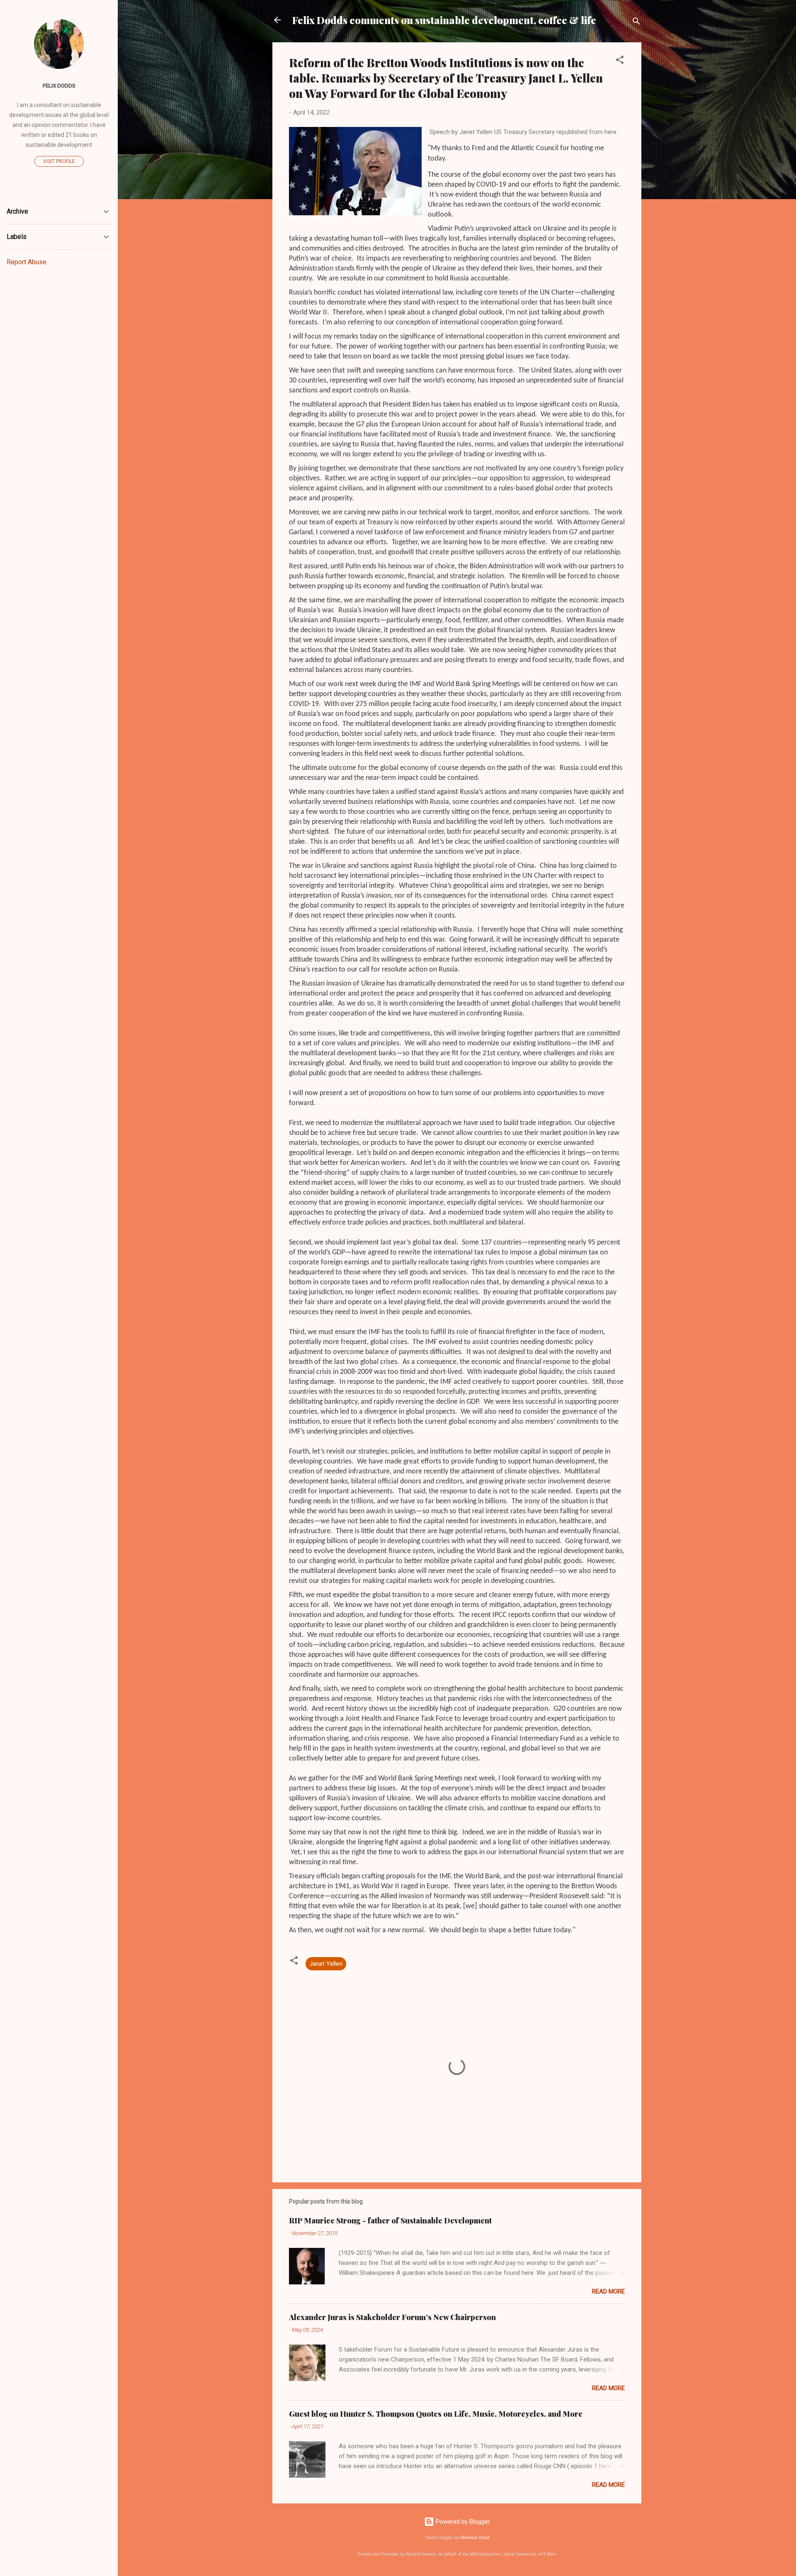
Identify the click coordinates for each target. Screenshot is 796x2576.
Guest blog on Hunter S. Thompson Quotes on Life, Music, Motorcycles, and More (436, 2414)
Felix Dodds (59, 85)
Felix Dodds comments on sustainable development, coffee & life (444, 20)
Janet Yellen (326, 1964)
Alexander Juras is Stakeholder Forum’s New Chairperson (392, 2317)
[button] (620, 61)
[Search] (636, 23)
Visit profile (59, 161)
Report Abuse (27, 262)
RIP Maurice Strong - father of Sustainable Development (390, 2221)
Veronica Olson (475, 2538)
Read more (608, 2291)
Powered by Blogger (462, 2522)
